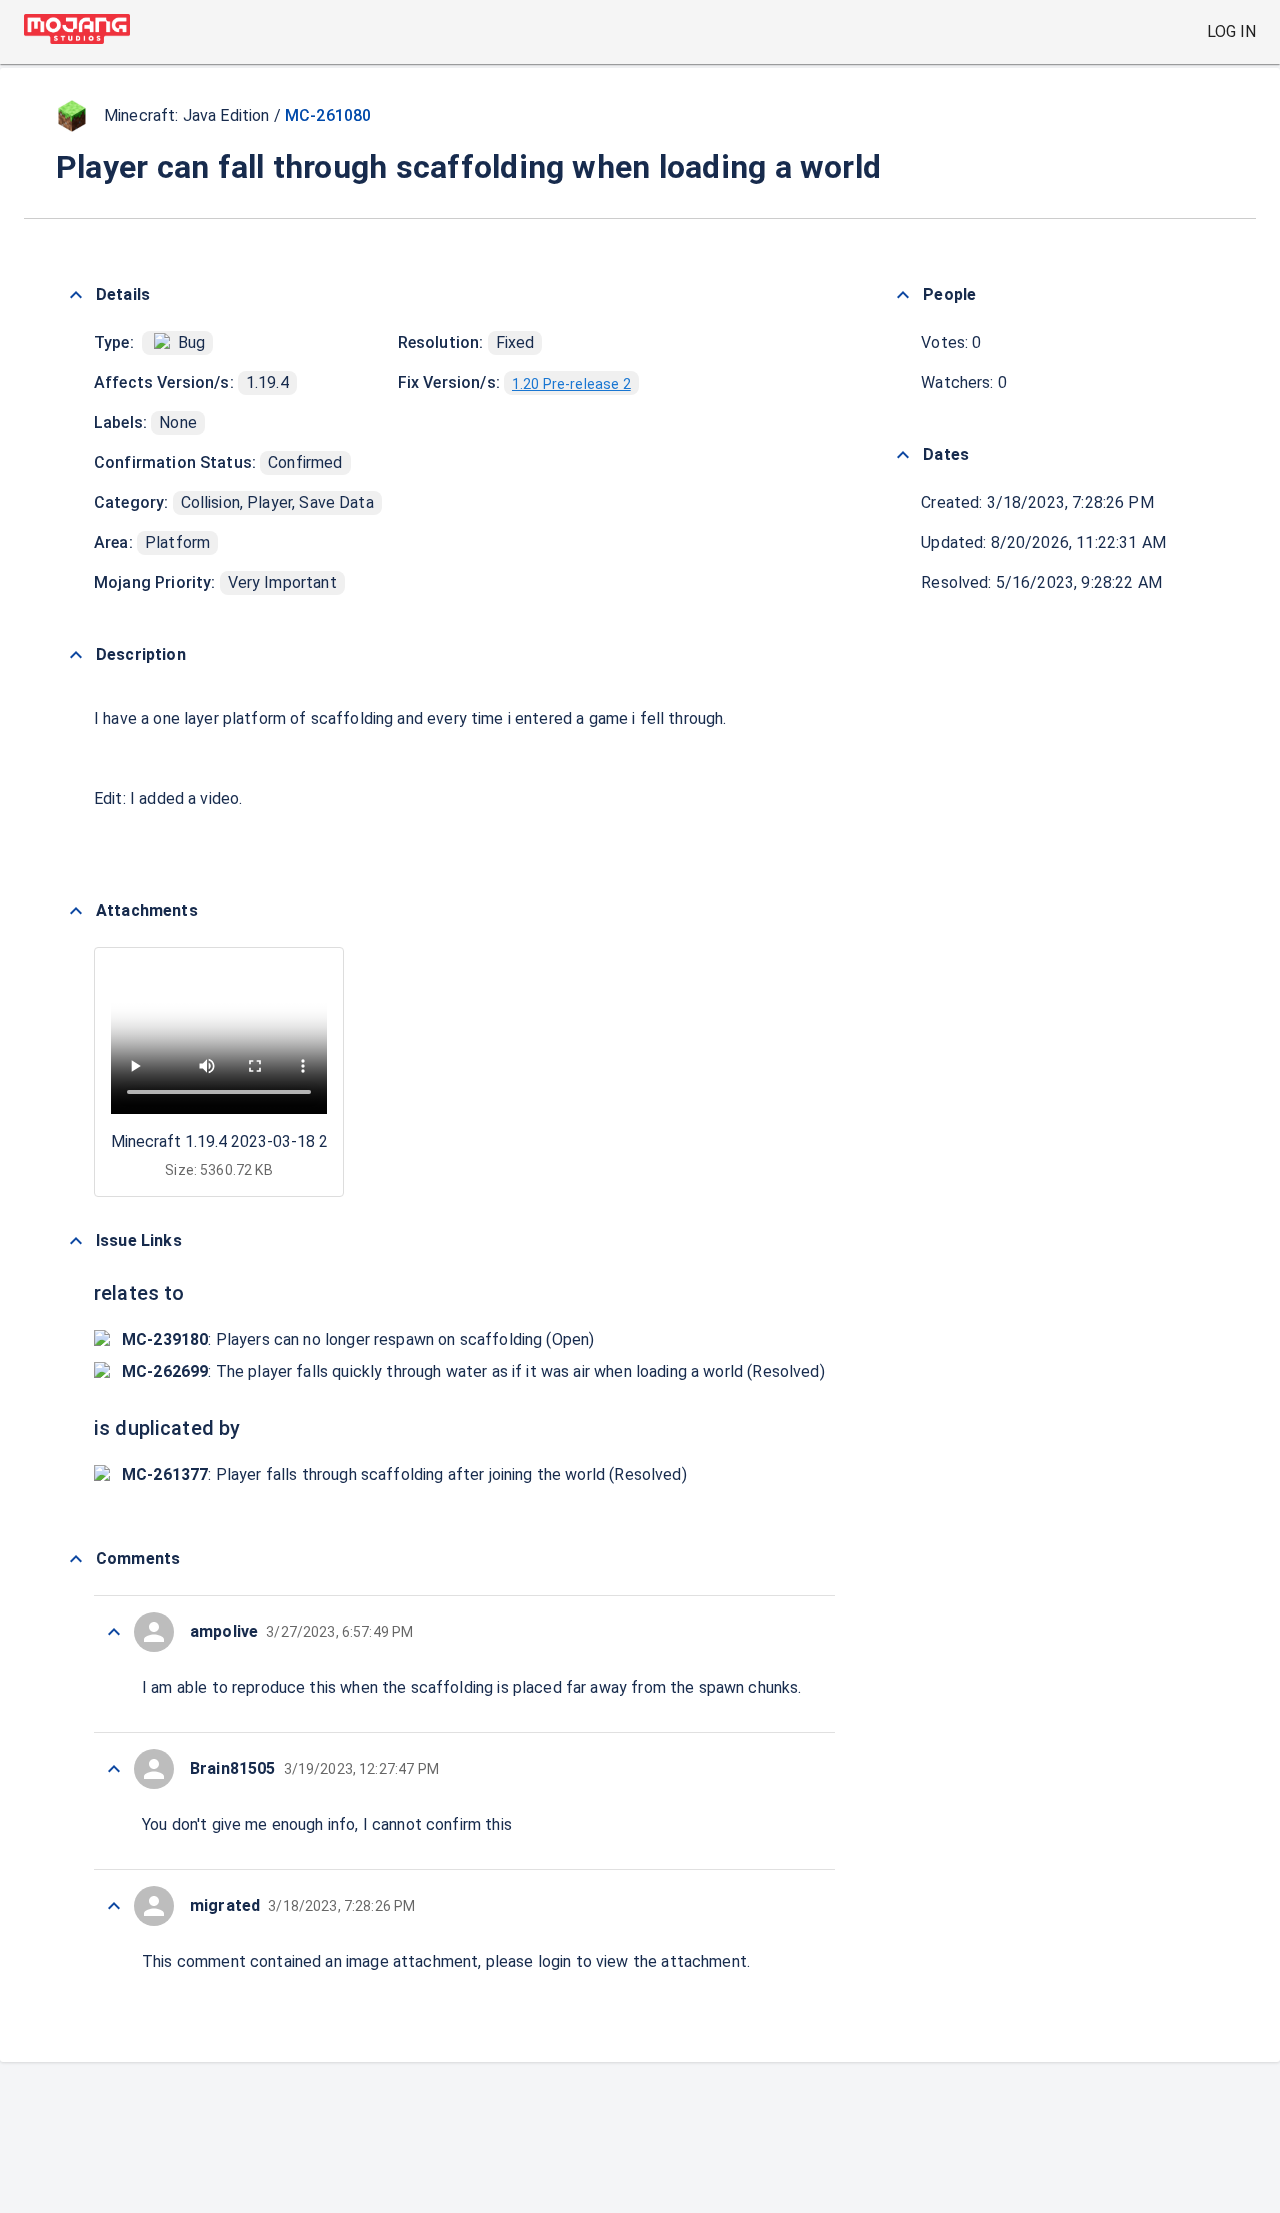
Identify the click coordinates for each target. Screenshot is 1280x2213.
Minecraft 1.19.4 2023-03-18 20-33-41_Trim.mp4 (285, 1141)
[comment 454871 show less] (114, 1906)
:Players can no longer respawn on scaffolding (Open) (358, 1339)
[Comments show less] (76, 1559)
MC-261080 (328, 115)
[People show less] (903, 295)
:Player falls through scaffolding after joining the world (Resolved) (404, 1474)
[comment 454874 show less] (114, 1632)
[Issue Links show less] (76, 1241)
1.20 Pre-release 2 (571, 384)
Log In (1231, 31)
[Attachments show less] (76, 911)
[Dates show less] (903, 455)
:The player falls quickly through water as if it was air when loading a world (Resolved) (473, 1371)
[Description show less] (76, 655)
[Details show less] (76, 295)
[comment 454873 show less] (114, 1769)
